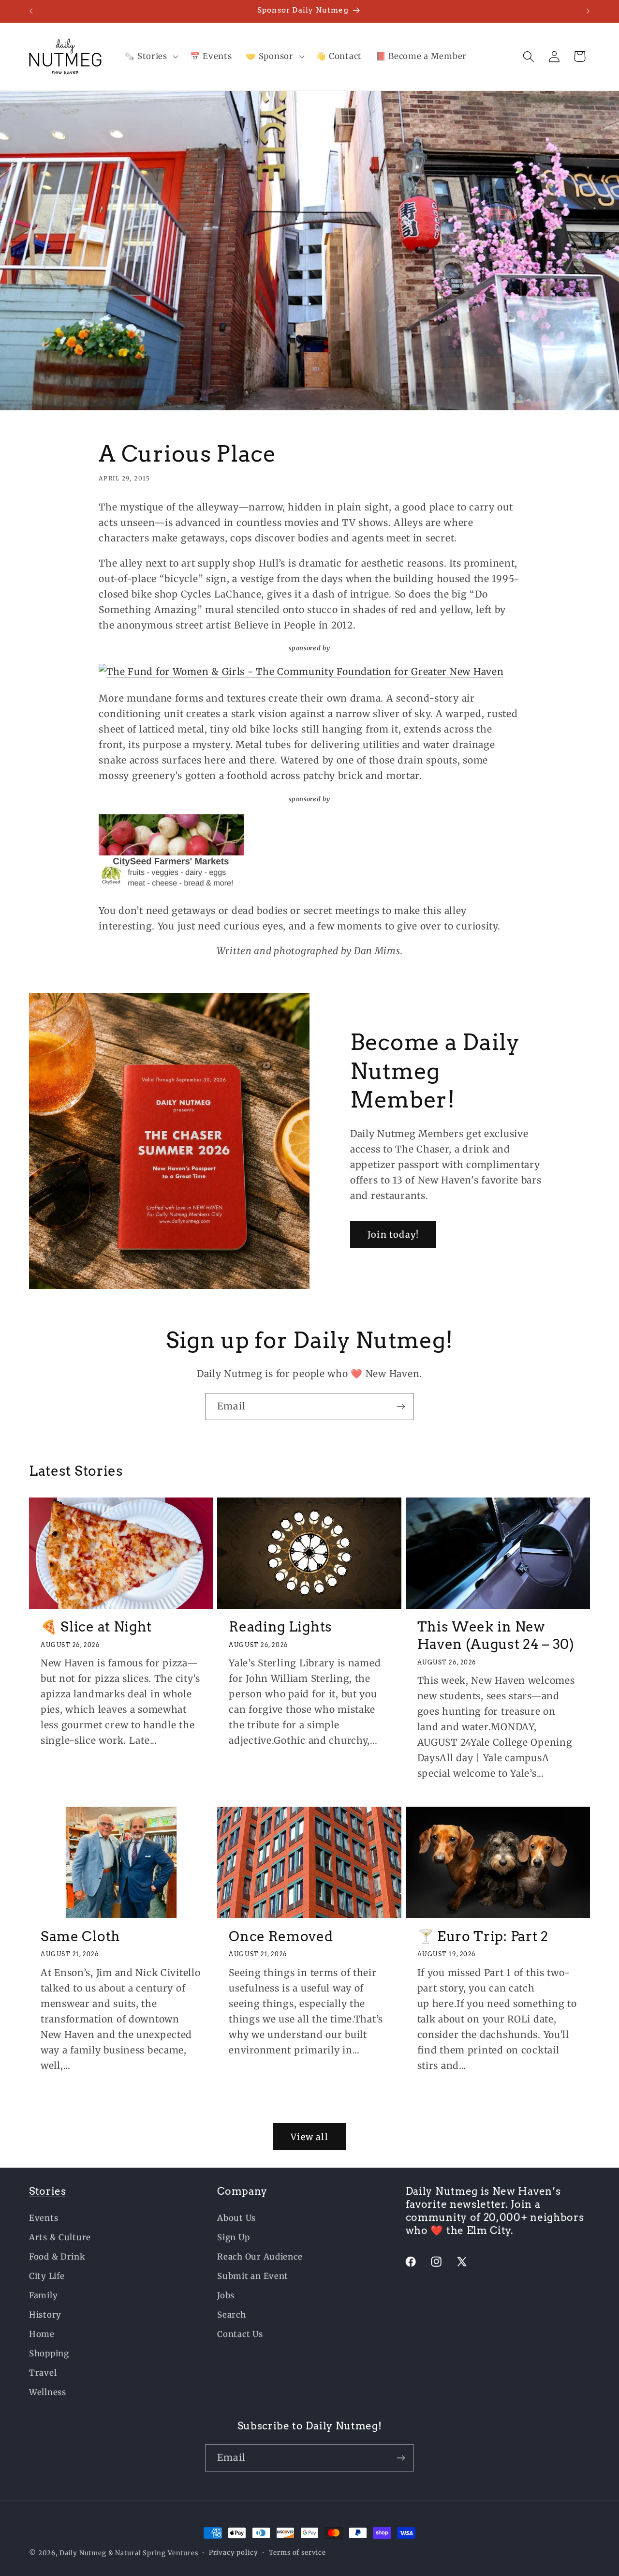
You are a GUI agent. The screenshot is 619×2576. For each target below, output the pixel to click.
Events (44, 2218)
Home (42, 2334)
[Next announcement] (588, 11)
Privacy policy (234, 2553)
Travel (43, 2373)
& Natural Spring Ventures (153, 2553)
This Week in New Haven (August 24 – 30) (496, 1635)
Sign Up (233, 2237)
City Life (47, 2276)
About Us (236, 2218)
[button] (150, 57)
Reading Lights (280, 1627)
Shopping (49, 2353)
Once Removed (281, 1936)
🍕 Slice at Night (96, 1627)
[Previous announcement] (31, 11)
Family (43, 2295)
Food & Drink (57, 2257)
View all (309, 2137)
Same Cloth (81, 1936)
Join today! (393, 1235)
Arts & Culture (60, 2237)
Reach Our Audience (260, 2257)
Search (231, 2315)
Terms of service (297, 2553)
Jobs (226, 2295)
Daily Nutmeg (83, 2553)
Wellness (48, 2392)
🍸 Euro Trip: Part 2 (483, 1936)
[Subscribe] (401, 1407)
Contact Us (240, 2334)
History (45, 2315)
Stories (48, 2191)
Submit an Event (253, 2276)
